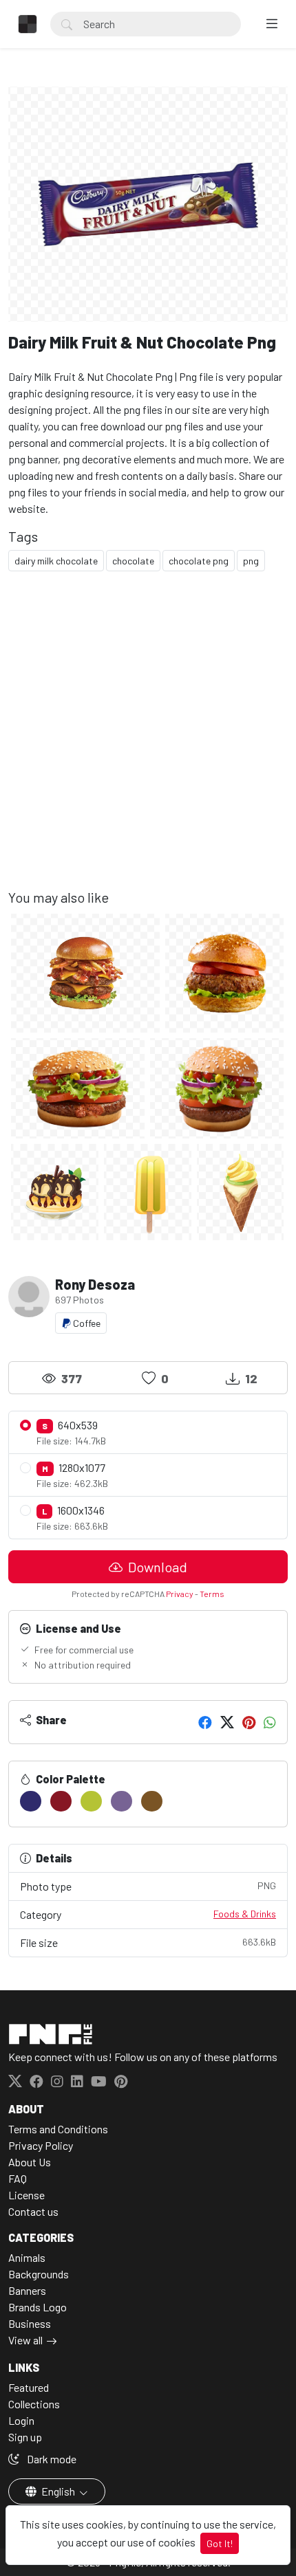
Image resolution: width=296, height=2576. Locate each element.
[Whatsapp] (270, 1722)
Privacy (180, 1594)
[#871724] (61, 1801)
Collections (34, 2404)
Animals (27, 2257)
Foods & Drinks (245, 1914)
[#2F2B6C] (31, 1801)
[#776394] (121, 1801)
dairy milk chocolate (56, 561)
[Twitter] (227, 1722)
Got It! (220, 2543)
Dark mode (51, 2459)
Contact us (33, 2211)
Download (156, 1567)
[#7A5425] (152, 1801)
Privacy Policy (41, 2145)
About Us (30, 2162)
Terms (212, 1594)
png (251, 561)
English (58, 2491)
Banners (27, 2290)
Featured (29, 2387)
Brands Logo (38, 2307)
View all (25, 2340)
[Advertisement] (148, 741)
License (27, 2195)
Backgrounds (39, 2274)
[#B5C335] (91, 1801)
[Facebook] (205, 1722)
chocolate (133, 561)
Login (21, 2420)
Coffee (86, 1323)
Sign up (25, 2437)
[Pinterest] (249, 1722)
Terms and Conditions (58, 2129)
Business (30, 2323)
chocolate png (199, 561)
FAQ (18, 2178)
